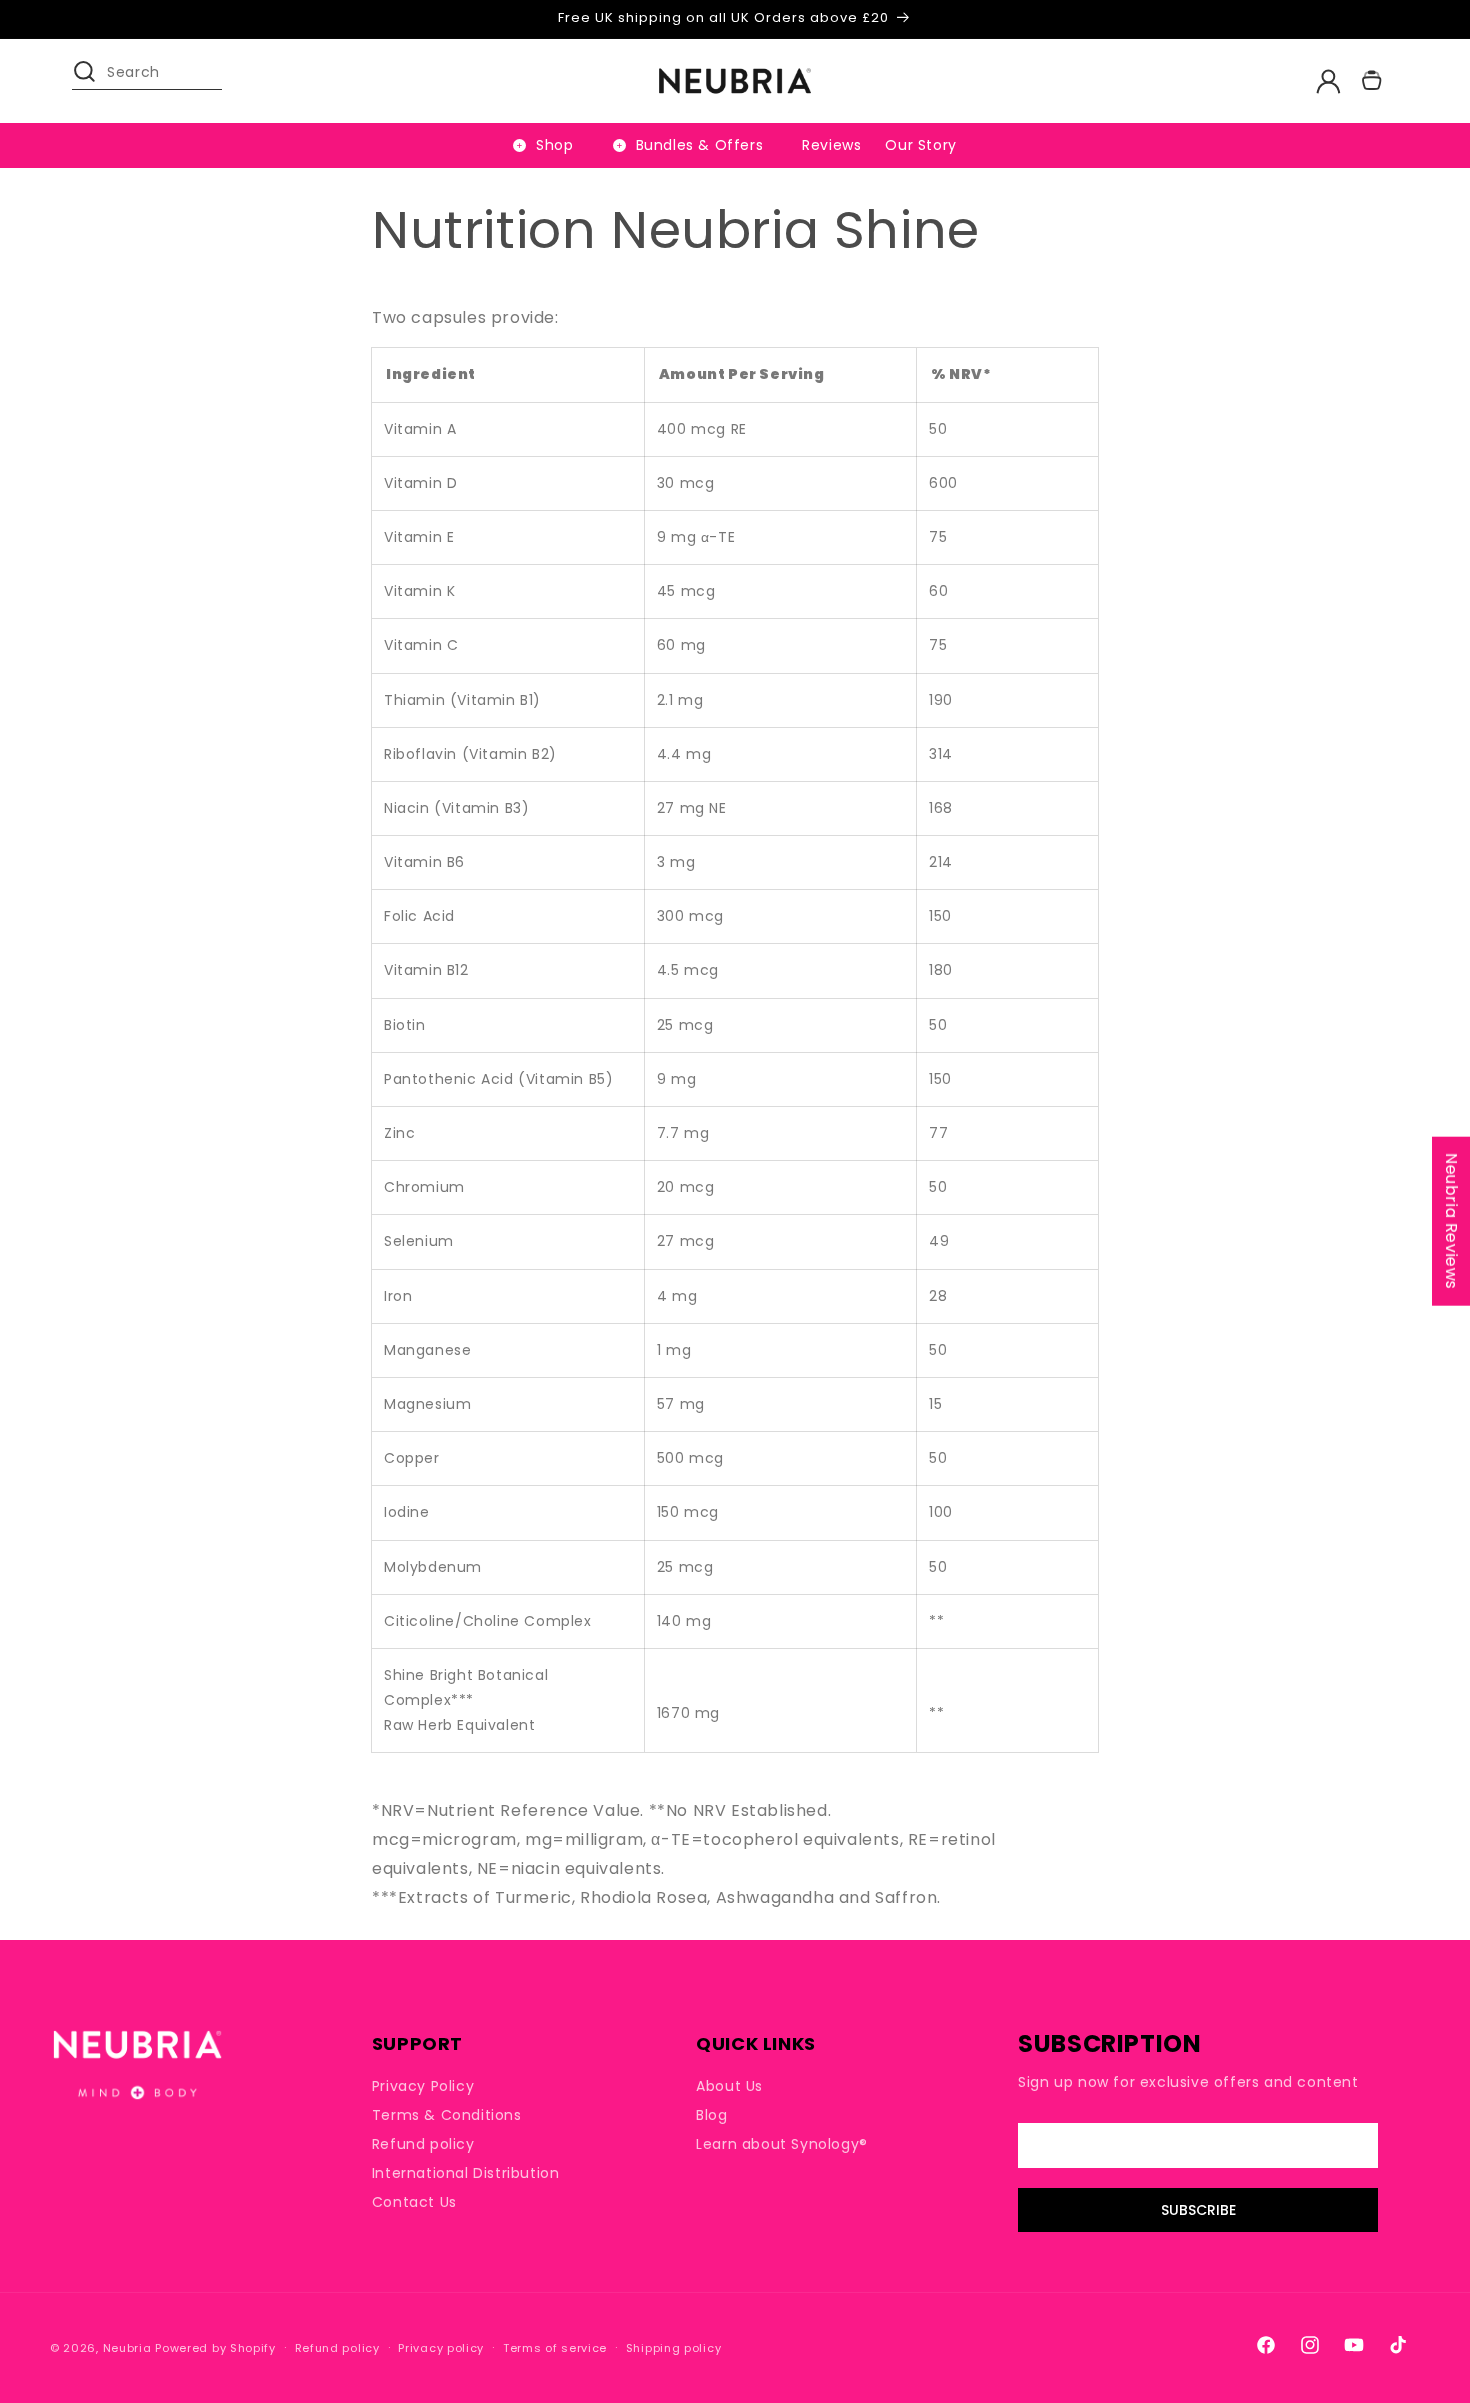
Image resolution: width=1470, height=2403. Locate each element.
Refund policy (423, 2144)
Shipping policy (674, 2348)
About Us (729, 2086)
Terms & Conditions (447, 2115)
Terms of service (555, 2348)
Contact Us (414, 2202)
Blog (711, 2115)
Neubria (127, 2348)
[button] (94, 81)
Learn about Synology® (782, 2144)
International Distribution (466, 2173)
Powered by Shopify (215, 2348)
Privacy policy (441, 2348)
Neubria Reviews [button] (1451, 1220)
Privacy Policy (423, 2086)
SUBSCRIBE (1198, 2210)
